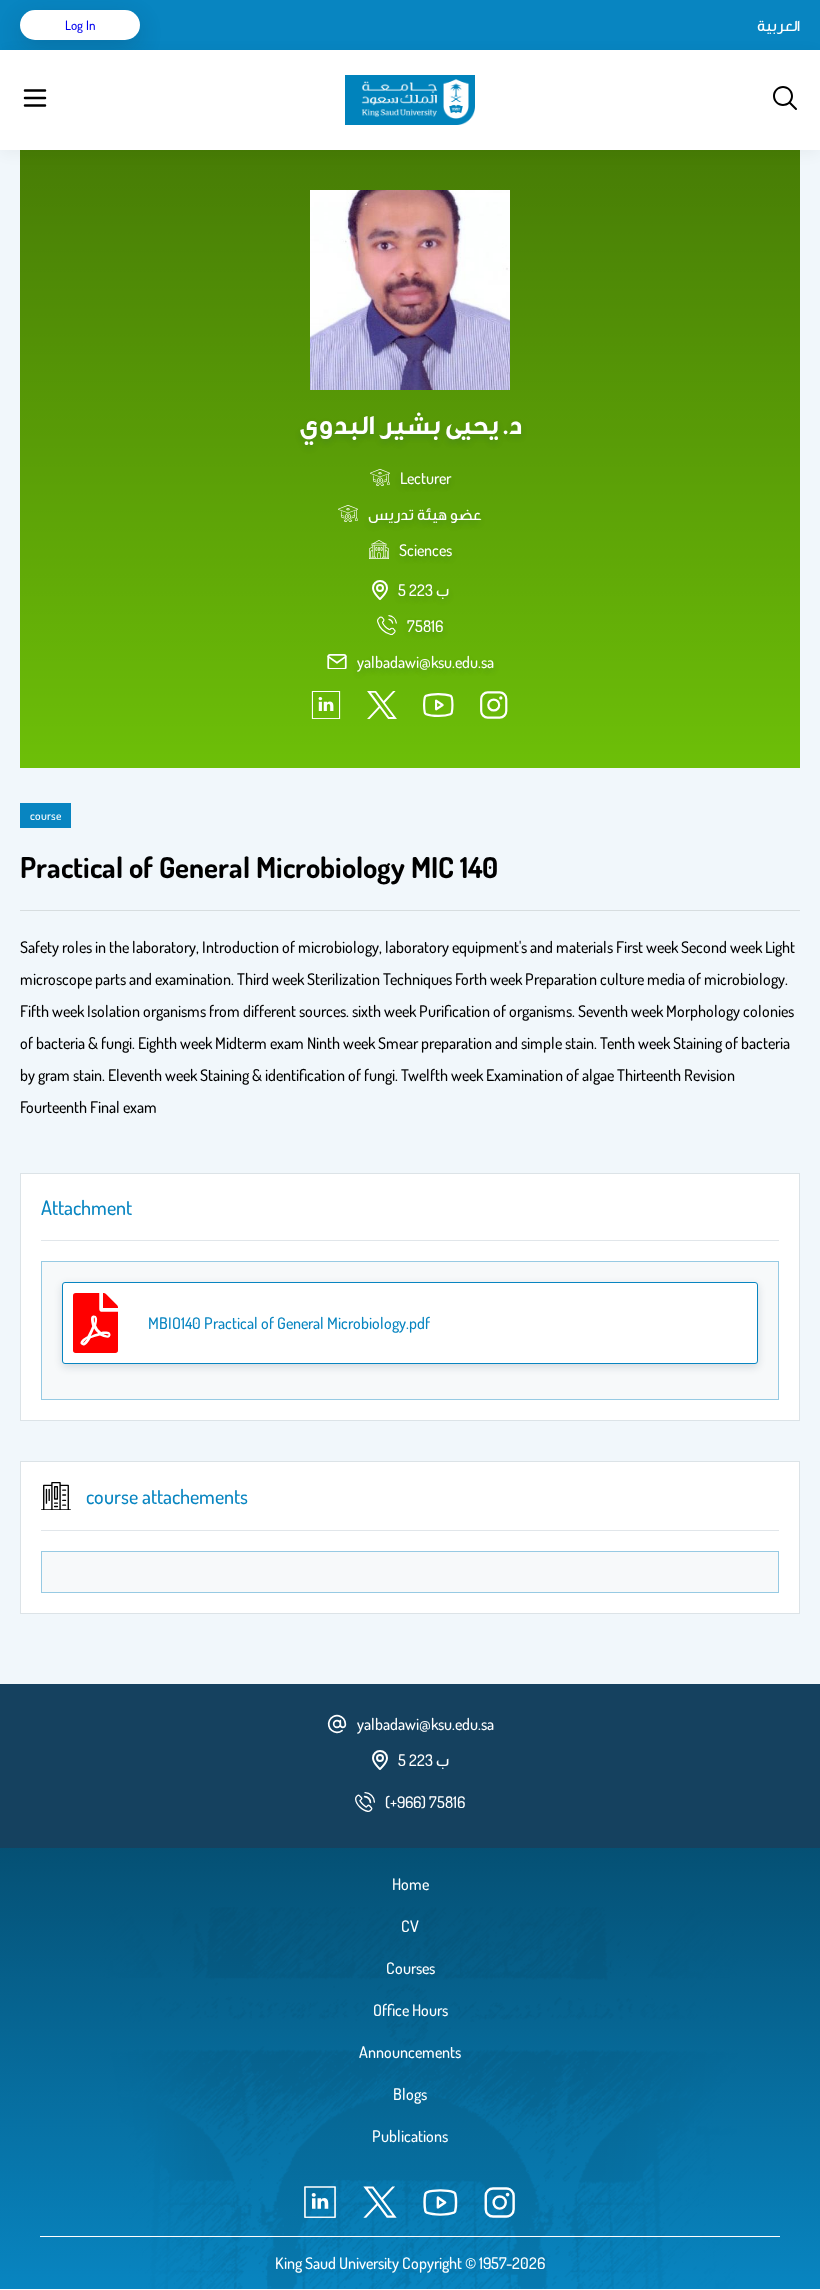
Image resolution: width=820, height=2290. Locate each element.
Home (410, 1884)
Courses (410, 1968)
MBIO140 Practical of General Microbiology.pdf (289, 1323)
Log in (80, 25)
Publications (410, 2136)
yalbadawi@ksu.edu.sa (425, 662)
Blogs (410, 2094)
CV (410, 1926)
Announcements (410, 2052)
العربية (778, 25)
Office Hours (410, 2010)
